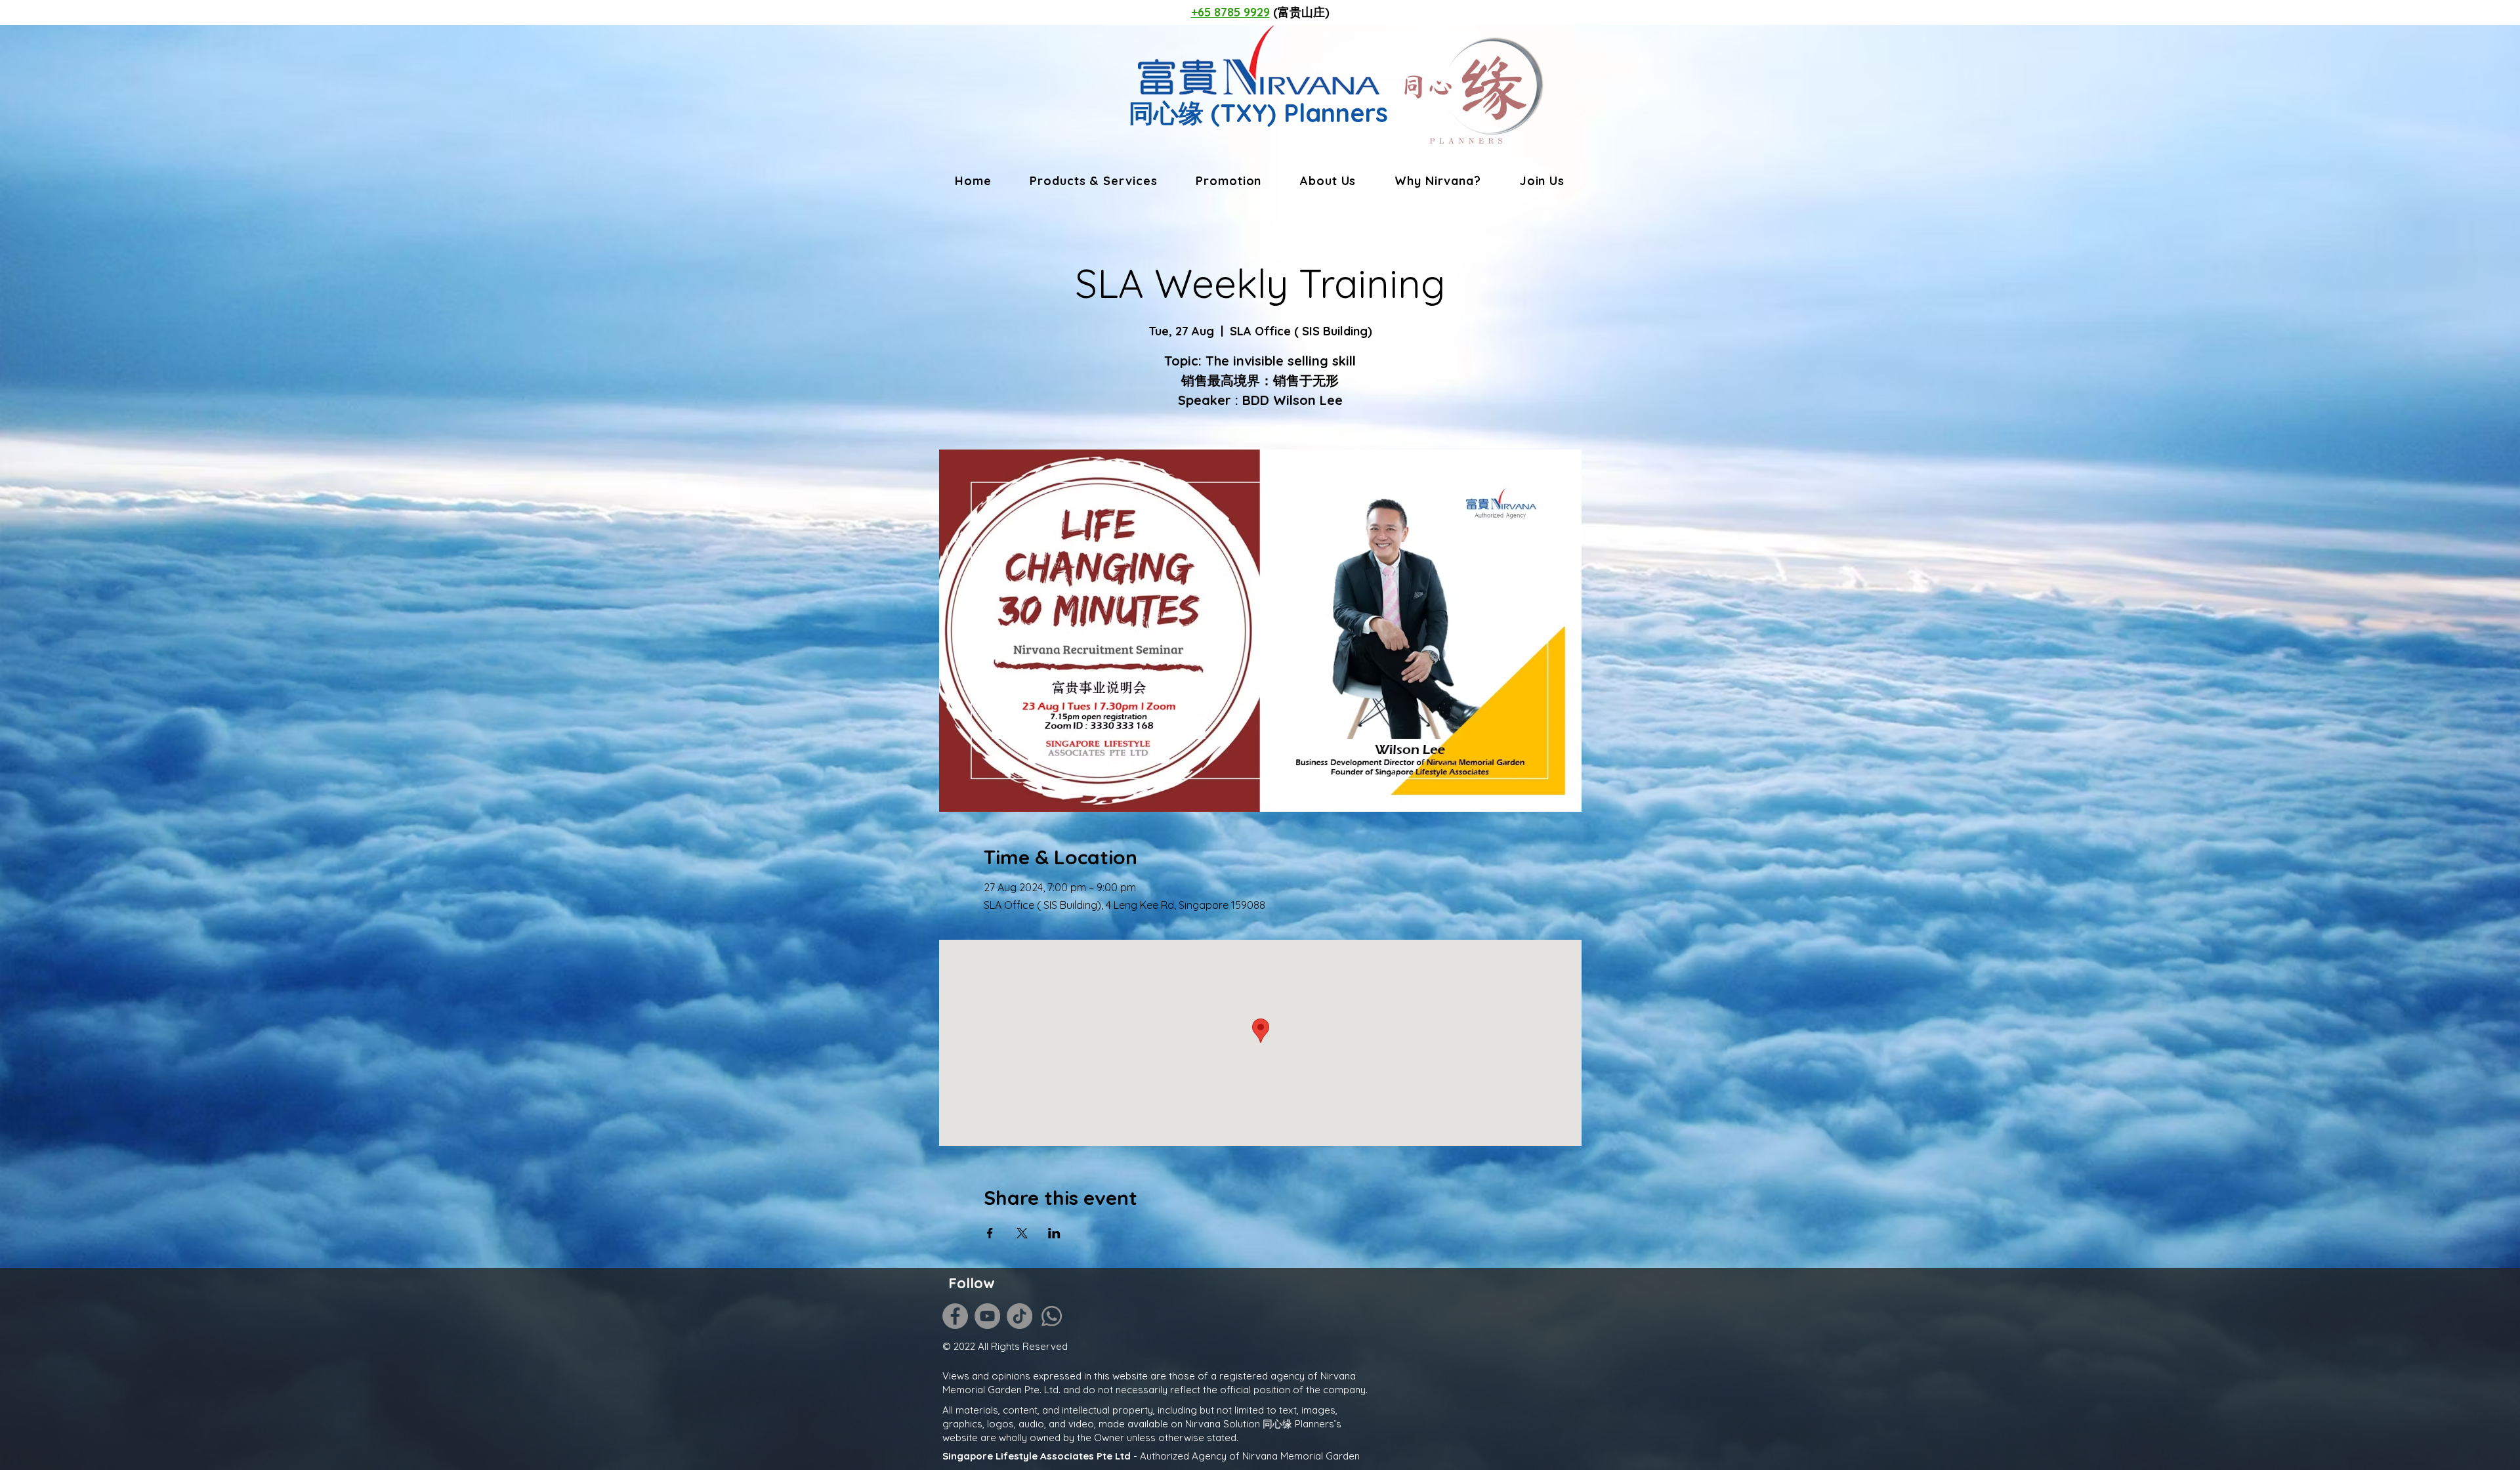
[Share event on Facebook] (990, 1233)
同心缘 (1166, 113)
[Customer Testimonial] (452, 1294)
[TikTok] (1019, 1316)
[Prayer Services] (452, 1312)
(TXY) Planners (1296, 113)
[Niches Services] (452, 1348)
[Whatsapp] (1052, 1316)
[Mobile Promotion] (452, 1330)
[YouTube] (987, 1316)
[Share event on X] (1022, 1233)
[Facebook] (955, 1316)
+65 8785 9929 (1230, 12)
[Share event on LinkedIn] (1054, 1233)
